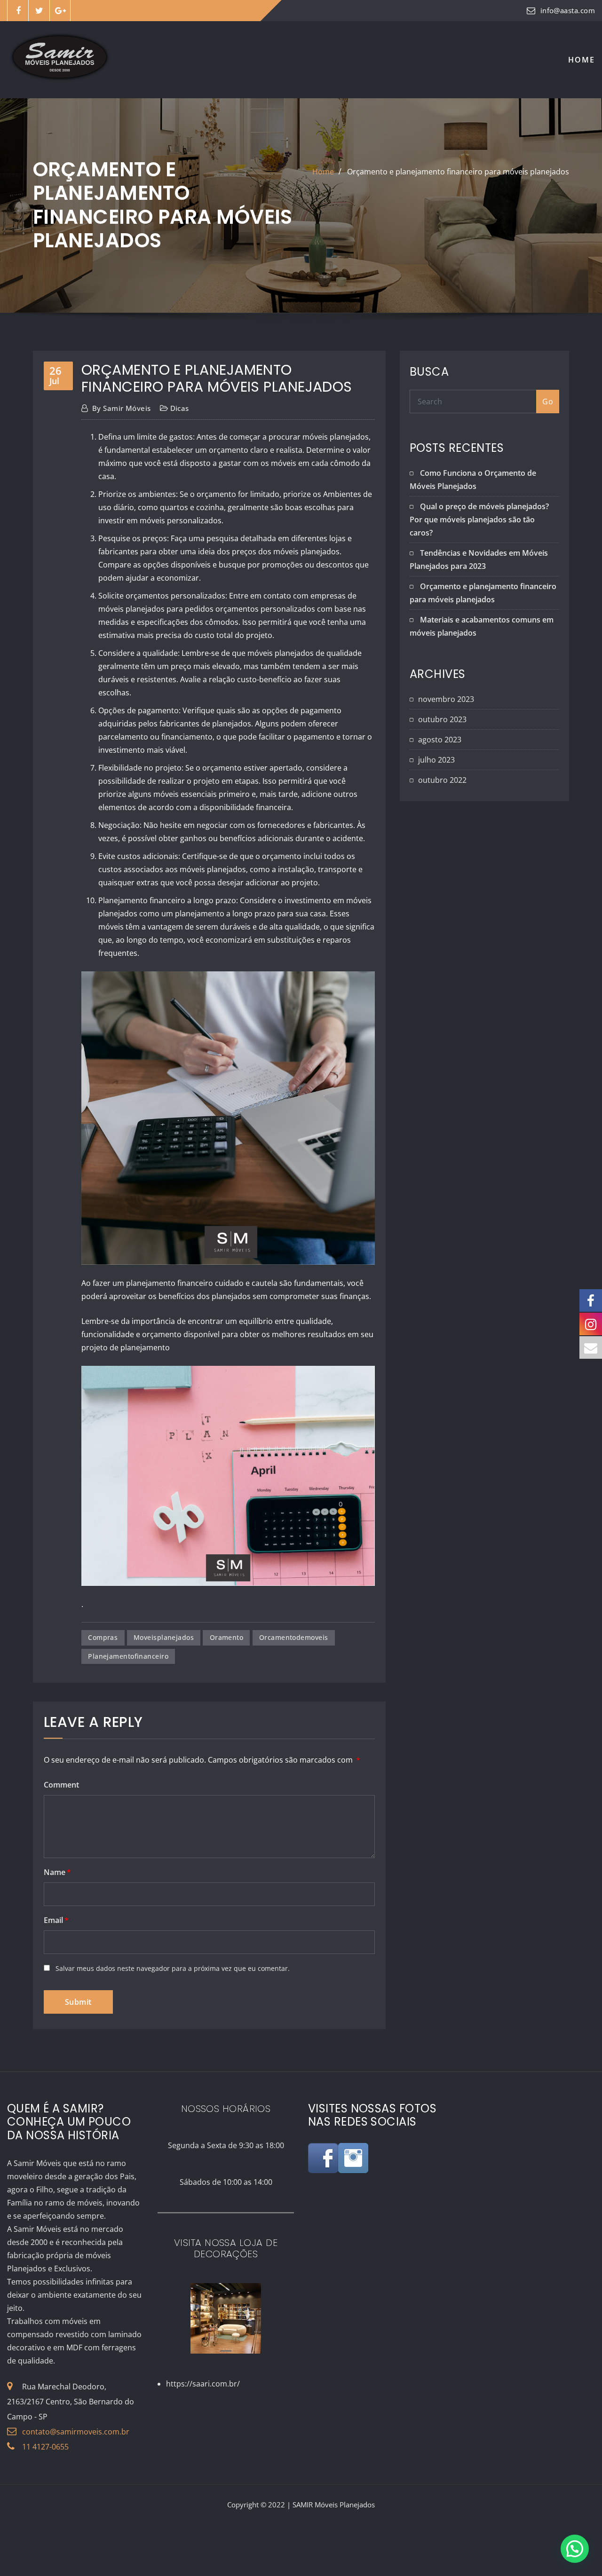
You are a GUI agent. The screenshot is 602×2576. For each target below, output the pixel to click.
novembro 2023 (446, 699)
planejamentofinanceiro (128, 1656)
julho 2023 (436, 760)
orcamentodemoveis (294, 1637)
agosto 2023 (440, 740)
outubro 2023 (442, 719)
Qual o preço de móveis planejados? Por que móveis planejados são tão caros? (479, 520)
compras (103, 1637)
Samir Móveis (122, 408)
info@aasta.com (568, 10)
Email (56, 1920)
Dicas (180, 408)
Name (57, 1872)
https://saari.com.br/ (203, 2384)
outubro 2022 (442, 780)
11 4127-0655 (45, 2447)
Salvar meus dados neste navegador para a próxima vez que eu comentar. (173, 1968)
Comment (61, 1785)
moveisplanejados (164, 1637)
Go (548, 402)
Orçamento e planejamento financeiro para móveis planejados (458, 172)
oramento (227, 1637)
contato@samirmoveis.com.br (76, 2432)
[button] (575, 2549)
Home (582, 60)
